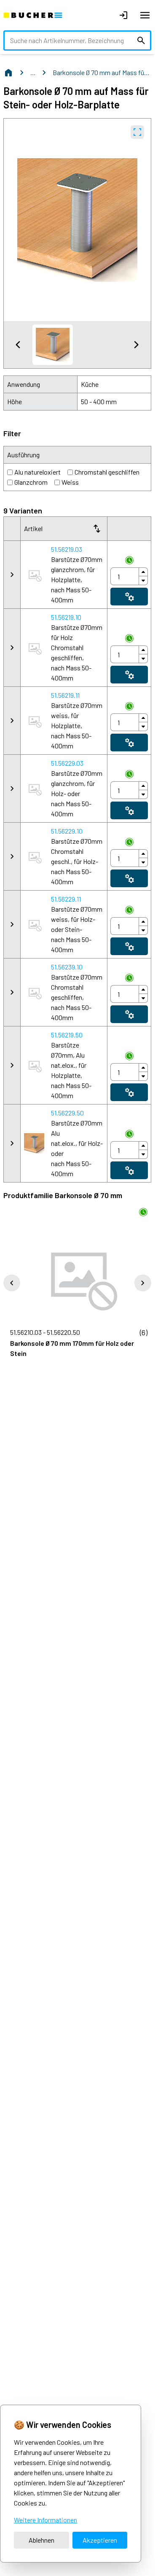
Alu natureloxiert (37, 472)
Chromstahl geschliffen (107, 472)
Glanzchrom (31, 482)
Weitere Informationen (46, 2520)
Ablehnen (42, 2540)
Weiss (70, 482)
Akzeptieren (100, 2540)
